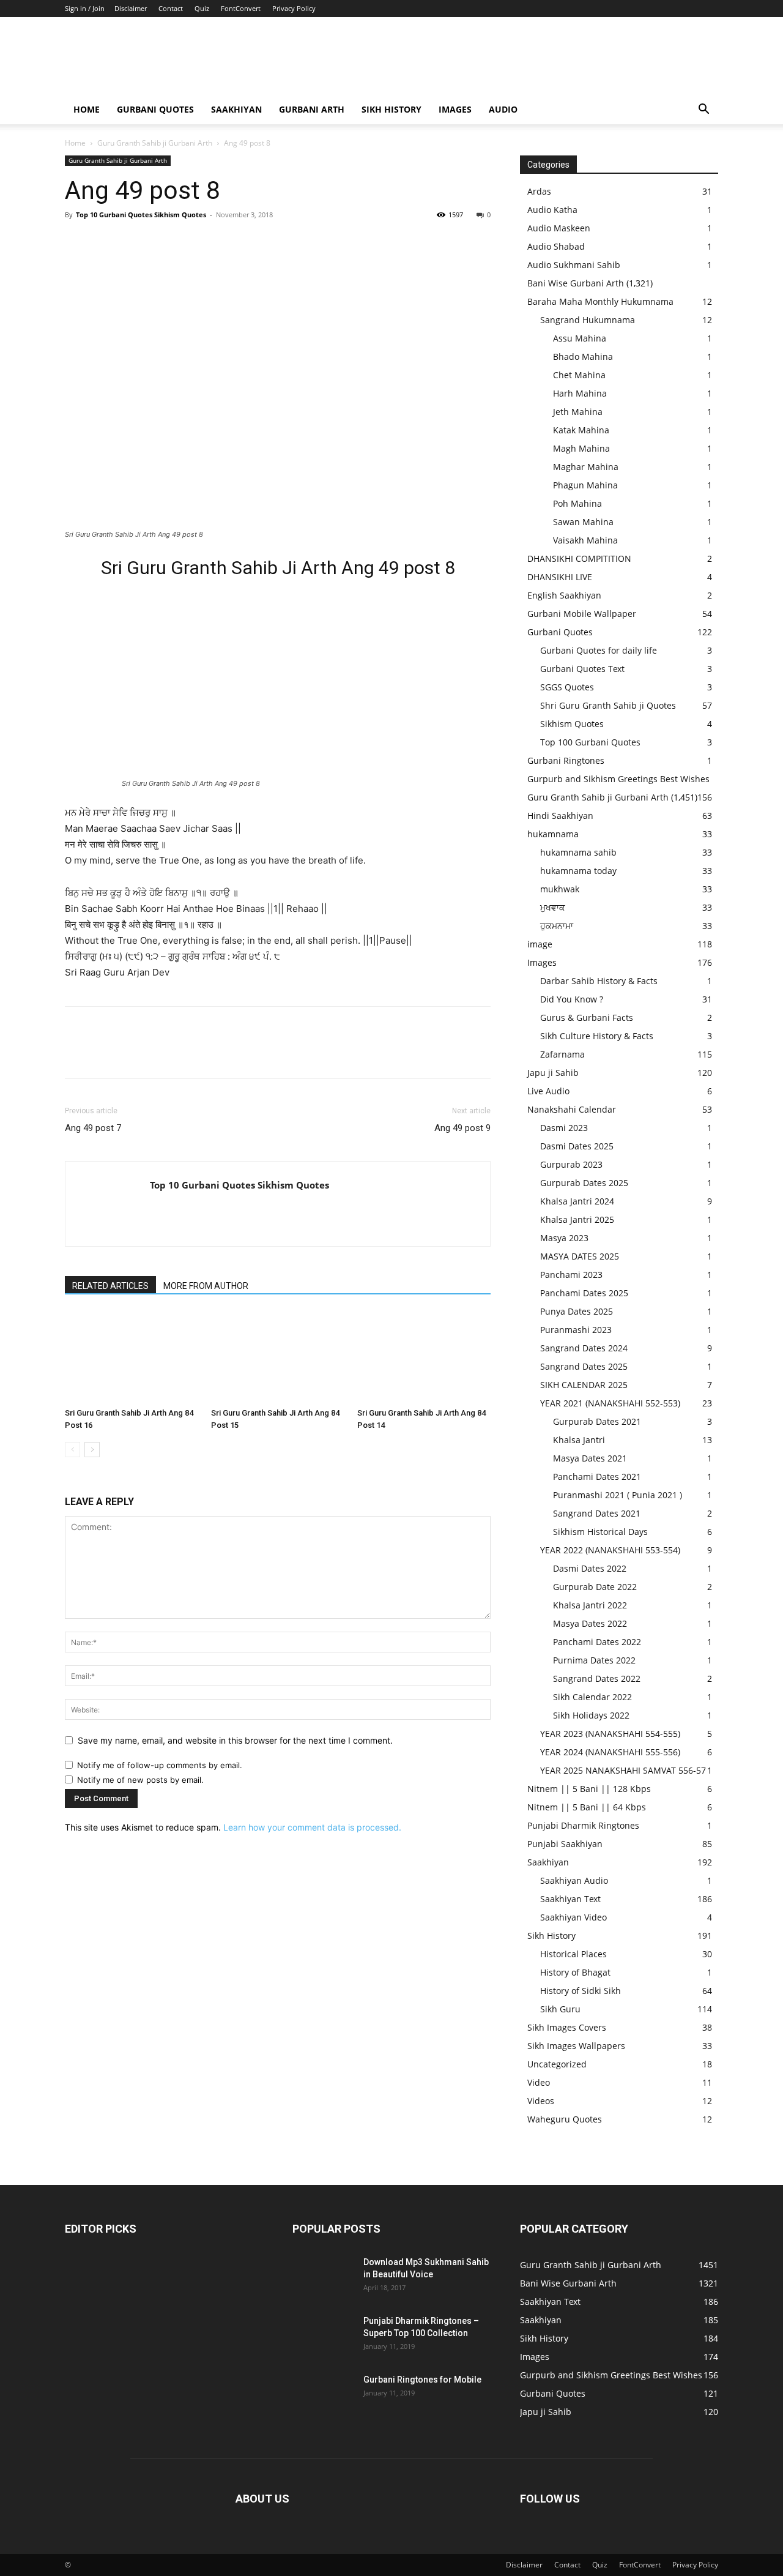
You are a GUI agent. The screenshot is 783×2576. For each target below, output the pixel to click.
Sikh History (551, 1936)
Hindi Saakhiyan (560, 816)
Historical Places (573, 1954)
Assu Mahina (580, 338)
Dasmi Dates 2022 (590, 1568)
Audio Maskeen (559, 228)
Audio (503, 109)
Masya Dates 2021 (590, 1458)
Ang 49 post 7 (93, 1128)
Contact (171, 8)
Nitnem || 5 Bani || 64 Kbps (587, 1807)
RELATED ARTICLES (110, 1286)
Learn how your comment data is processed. (312, 1827)
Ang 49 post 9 (462, 1128)
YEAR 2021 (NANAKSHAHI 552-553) (610, 1403)
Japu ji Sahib (553, 1073)
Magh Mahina (581, 448)
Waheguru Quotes (565, 2119)
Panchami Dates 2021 (597, 1477)
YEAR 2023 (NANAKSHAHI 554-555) (610, 1734)
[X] (105, 242)
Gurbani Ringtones (566, 760)
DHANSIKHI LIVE (560, 577)
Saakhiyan (236, 109)
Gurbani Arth (312, 109)
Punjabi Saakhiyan (565, 1844)
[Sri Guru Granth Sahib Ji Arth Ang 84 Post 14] (424, 1357)
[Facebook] (77, 242)
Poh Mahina (577, 503)
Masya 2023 (564, 1238)
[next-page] (92, 1450)
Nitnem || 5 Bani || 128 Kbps (589, 1789)
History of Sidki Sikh (581, 1991)
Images (455, 109)
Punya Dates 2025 (577, 1311)
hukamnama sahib (578, 852)
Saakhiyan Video (573, 1917)
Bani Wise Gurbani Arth (576, 283)
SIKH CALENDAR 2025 (584, 1385)
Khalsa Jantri (579, 1440)
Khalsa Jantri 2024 (577, 1201)
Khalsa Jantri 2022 (590, 1605)
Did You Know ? (572, 999)
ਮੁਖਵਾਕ (553, 907)
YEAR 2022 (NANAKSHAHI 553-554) (610, 1550)
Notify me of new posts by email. (140, 1780)
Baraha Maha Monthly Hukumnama (600, 301)
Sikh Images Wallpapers (576, 2046)
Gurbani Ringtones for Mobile (422, 2380)
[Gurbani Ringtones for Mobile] (323, 2395)
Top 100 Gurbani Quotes (590, 742)
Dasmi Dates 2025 (577, 1146)
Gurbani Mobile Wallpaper (582, 614)
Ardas (539, 191)
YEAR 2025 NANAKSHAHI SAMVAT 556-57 (623, 1770)
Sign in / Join (85, 8)
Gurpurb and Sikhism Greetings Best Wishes (618, 779)
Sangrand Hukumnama (588, 320)
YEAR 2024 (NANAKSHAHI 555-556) (610, 1752)
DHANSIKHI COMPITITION (579, 558)
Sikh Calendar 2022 (592, 1697)
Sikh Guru (560, 2009)
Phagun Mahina (585, 485)
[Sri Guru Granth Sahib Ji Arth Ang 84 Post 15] (278, 1357)
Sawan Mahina (583, 522)
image (540, 944)
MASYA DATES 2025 (580, 1256)
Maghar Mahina (586, 467)
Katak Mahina (581, 430)
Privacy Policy (294, 8)
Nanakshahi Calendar (572, 1109)
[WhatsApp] (161, 242)
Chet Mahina (579, 375)
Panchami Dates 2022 (597, 1642)
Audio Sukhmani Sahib (574, 265)
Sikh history (391, 109)
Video (539, 2082)
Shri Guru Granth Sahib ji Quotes (608, 705)
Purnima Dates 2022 (594, 1660)
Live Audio (548, 1091)
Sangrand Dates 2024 (584, 1348)
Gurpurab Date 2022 (595, 1587)
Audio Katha (552, 210)
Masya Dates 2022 (590, 1623)
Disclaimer (131, 8)
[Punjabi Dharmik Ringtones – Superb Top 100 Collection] (323, 2336)
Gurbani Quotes (155, 109)
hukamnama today (578, 871)
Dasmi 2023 (564, 1128)
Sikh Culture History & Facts (597, 1036)
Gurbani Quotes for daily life (599, 650)
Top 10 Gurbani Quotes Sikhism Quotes (141, 215)
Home (87, 109)
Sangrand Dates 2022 (597, 1678)
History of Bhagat (575, 1972)
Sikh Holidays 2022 (591, 1715)
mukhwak (560, 889)
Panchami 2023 (571, 1275)
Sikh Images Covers (567, 2027)
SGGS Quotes (567, 687)
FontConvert (241, 8)
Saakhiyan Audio (574, 1880)
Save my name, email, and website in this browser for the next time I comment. (235, 1740)
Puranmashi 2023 (576, 1330)
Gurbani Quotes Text (582, 669)
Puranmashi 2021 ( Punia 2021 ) (618, 1495)
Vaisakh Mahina (585, 540)
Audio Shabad (556, 246)
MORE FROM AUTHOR (206, 1286)
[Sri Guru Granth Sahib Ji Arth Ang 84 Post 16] (132, 1357)
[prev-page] (72, 1450)
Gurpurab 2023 (571, 1164)
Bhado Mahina (583, 357)
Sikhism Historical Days (600, 1532)
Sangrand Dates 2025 (584, 1366)
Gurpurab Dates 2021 (597, 1421)
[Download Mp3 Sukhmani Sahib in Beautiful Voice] (323, 2277)
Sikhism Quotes (572, 724)
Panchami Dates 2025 (584, 1293)
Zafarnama (562, 1054)
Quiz (202, 8)
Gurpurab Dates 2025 (584, 1183)
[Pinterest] (133, 242)
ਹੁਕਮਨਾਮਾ (557, 926)
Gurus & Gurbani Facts (587, 1017)
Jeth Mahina (578, 412)
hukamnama (553, 834)
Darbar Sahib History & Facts (599, 981)
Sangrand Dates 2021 (597, 1513)
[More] (190, 242)
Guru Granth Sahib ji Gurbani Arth (155, 143)
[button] (703, 110)
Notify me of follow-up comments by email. (160, 1765)
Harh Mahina (580, 393)
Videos (541, 2101)
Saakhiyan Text (570, 1899)
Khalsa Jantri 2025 (577, 1219)
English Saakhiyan (564, 595)
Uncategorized (557, 2064)
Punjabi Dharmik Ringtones (583, 1825)
